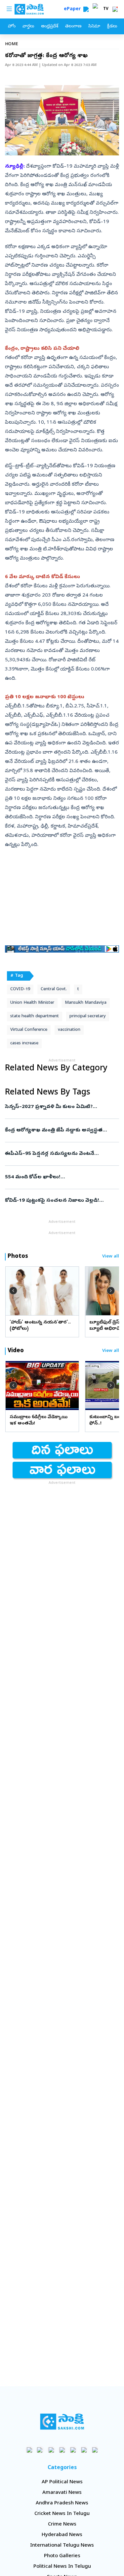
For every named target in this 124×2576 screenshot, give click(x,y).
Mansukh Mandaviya (86, 1003)
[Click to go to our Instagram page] (62, 2450)
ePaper (74, 9)
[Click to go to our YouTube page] (73, 2450)
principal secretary (88, 1016)
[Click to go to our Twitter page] (51, 2450)
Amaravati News (62, 2493)
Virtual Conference (29, 1030)
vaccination (69, 1030)
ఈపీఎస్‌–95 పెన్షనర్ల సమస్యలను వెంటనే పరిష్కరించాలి (59, 1154)
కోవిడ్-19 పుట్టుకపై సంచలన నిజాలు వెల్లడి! (62, 1201)
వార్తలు (28, 27)
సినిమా (94, 27)
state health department (35, 1016)
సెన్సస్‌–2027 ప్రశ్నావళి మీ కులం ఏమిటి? (61, 1107)
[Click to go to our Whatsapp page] (40, 2450)
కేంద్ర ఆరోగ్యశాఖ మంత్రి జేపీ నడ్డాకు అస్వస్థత (62, 1130)
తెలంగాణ (73, 27)
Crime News (62, 2525)
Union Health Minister (32, 1003)
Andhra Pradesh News (62, 2503)
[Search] (86, 9)
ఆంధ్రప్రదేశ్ (50, 27)
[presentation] (13, 1291)
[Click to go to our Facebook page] (29, 2450)
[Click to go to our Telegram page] (84, 2450)
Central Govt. (54, 989)
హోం (12, 27)
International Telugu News (62, 2546)
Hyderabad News (62, 2535)
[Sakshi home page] (62, 2422)
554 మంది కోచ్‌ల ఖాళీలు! (60, 1177)
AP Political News (62, 2482)
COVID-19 (20, 989)
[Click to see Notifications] (115, 9)
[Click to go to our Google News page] (95, 2450)
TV (106, 9)
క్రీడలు (112, 27)
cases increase (24, 1043)
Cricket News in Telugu (62, 2514)
